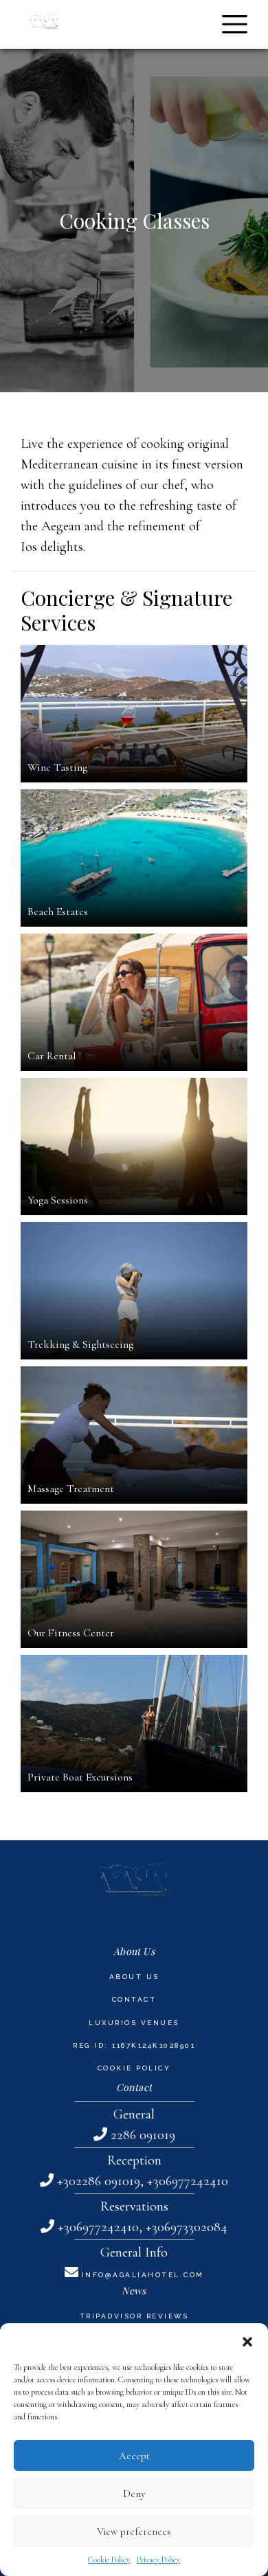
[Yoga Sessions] (134, 1146)
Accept (134, 2456)
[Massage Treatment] (134, 1435)
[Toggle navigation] (235, 24)
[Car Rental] (134, 1002)
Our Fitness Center (71, 1633)
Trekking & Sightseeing (80, 1344)
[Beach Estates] (134, 858)
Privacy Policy (158, 2560)
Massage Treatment (71, 1489)
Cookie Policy (109, 2560)
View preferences (134, 2531)
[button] (247, 2340)
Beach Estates (58, 912)
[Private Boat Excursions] (134, 1724)
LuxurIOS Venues (134, 2023)
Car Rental (52, 1056)
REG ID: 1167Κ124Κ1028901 (134, 2045)
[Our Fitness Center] (134, 1579)
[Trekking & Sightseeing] (134, 1291)
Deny (134, 2494)
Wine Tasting (57, 767)
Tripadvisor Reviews (134, 2316)
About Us (134, 1977)
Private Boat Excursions (80, 1777)
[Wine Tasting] (134, 714)
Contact (134, 1999)
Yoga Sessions (58, 1200)
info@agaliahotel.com (143, 2275)
